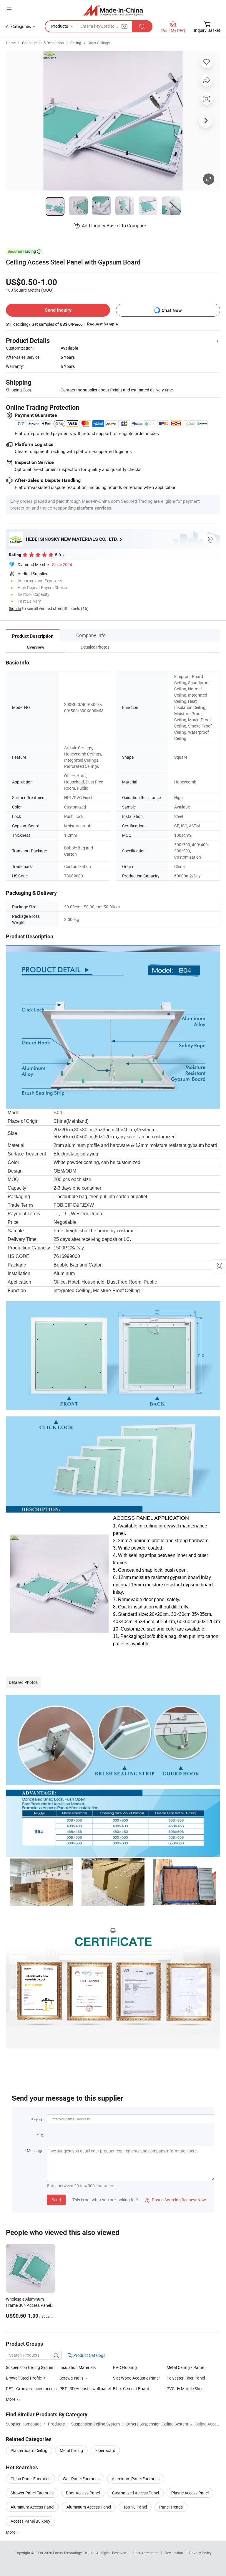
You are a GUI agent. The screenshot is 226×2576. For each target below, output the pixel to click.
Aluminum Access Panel (32, 2507)
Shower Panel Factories (32, 2493)
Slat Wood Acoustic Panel (136, 2378)
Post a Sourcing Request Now (175, 2200)
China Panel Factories (30, 2479)
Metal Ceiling (71, 2450)
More (11, 2532)
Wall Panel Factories (81, 2479)
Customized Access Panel (136, 2493)
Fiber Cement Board (131, 2389)
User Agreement (146, 2553)
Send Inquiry (58, 310)
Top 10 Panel (135, 2507)
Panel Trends (171, 2507)
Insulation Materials (78, 2367)
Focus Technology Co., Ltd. (75, 2553)
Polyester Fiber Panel (186, 2378)
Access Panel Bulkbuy (30, 2521)
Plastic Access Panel (190, 2493)
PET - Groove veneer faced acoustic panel (33, 2389)
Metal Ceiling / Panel (186, 2367)
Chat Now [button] (172, 310)
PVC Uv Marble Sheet (186, 2389)
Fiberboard (105, 2450)
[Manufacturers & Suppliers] (113, 10)
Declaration (174, 2553)
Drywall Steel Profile (24, 2378)
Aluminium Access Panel (89, 2507)
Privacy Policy (200, 2553)
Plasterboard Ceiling (29, 2450)
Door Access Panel (83, 2493)
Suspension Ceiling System (30, 2367)
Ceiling (76, 43)
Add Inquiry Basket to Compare (114, 226)
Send (56, 2200)
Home (11, 43)
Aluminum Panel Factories (136, 2479)
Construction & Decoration (43, 43)
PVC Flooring (125, 2367)
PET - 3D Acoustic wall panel (85, 2389)
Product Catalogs (89, 2355)
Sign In (15, 608)
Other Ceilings (99, 43)
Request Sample (103, 324)
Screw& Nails (71, 2378)
